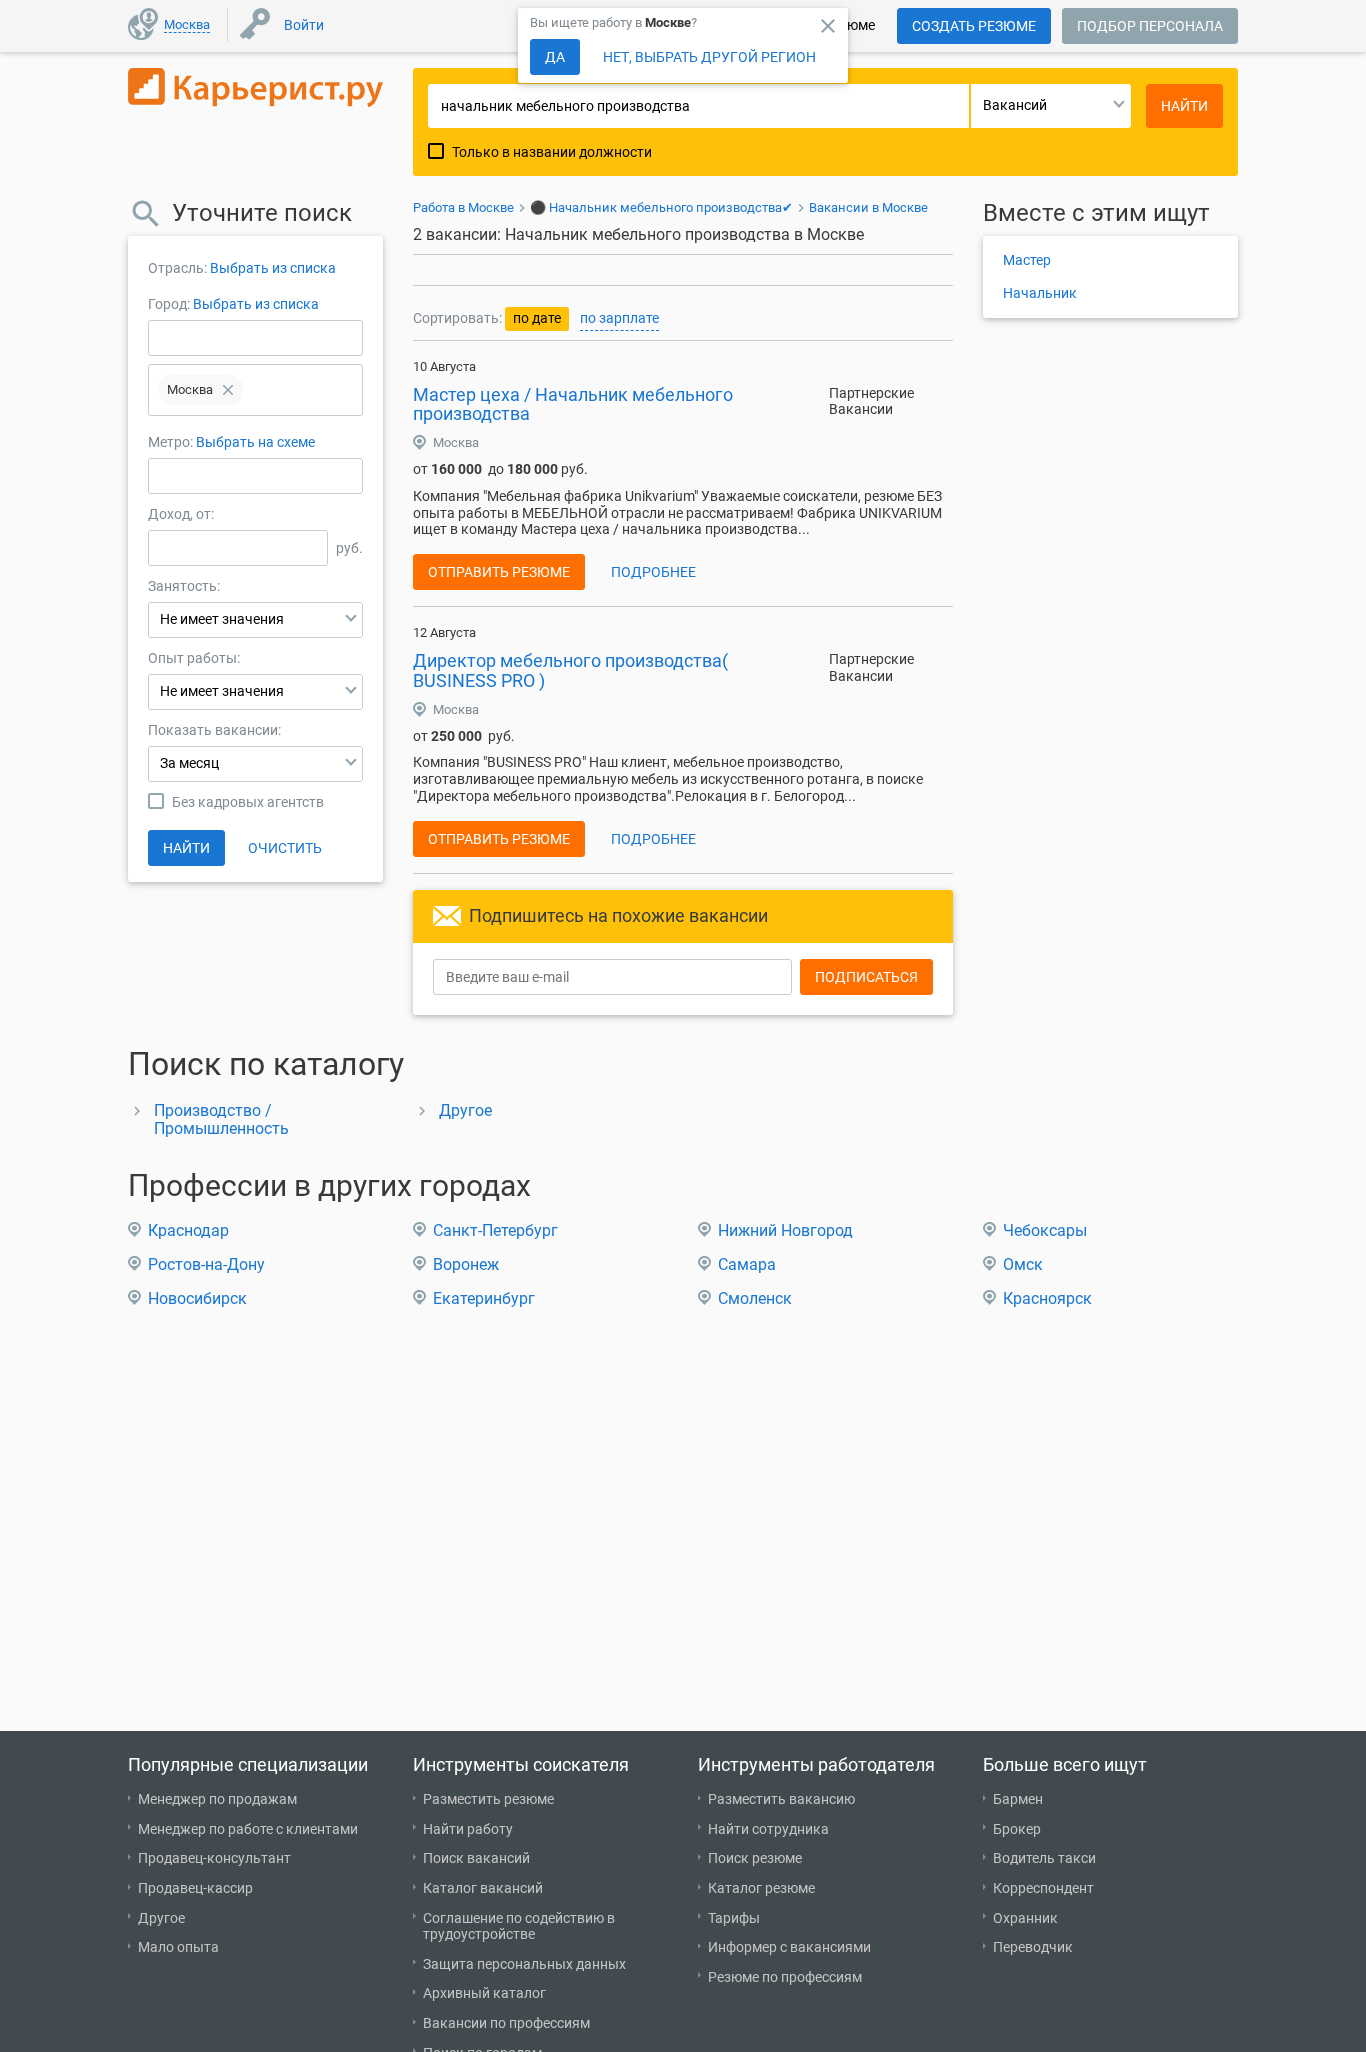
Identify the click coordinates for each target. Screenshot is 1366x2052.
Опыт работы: (194, 658)
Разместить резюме (488, 1799)
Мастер (1027, 260)
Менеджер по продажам (217, 1799)
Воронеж (466, 1264)
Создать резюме (974, 26)
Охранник (1025, 1918)
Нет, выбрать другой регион (709, 57)
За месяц (189, 763)
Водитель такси (1044, 1858)
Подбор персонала (1150, 26)
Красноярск (1047, 1298)
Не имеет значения (222, 619)
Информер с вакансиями (789, 1947)
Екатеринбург (484, 1298)
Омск (1023, 1264)
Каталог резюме (761, 1888)
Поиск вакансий (476, 1858)
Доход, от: (181, 514)
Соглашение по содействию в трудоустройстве (519, 1926)
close (828, 26)
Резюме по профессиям (785, 1977)
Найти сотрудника (768, 1829)
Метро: (172, 442)
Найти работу (468, 1829)
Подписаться (866, 977)
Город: (169, 304)
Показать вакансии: (214, 730)
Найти (186, 848)
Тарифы (734, 1918)
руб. (349, 548)
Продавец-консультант (214, 1858)
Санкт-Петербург (495, 1230)
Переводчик (1033, 1947)
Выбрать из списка (273, 268)
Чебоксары (1045, 1230)
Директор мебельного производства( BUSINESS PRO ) (570, 670)
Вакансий (1015, 105)
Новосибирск (197, 1298)
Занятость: (184, 586)
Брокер (1017, 1829)
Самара (747, 1264)
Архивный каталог (484, 1993)
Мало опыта (178, 1947)
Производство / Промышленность (221, 1119)
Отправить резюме (499, 572)
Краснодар (188, 1230)
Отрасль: (177, 268)
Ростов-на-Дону (206, 1264)
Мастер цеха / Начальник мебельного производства (573, 404)
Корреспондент (1043, 1888)
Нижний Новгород (785, 1230)
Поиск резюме (755, 1858)
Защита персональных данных (524, 1964)
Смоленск (755, 1298)
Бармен (1018, 1799)
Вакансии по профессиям (506, 2023)
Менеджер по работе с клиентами (248, 1829)
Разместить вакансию (781, 1799)
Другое (465, 1110)
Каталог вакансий (483, 1888)
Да (555, 57)
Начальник (1040, 293)
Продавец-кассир (195, 1888)
